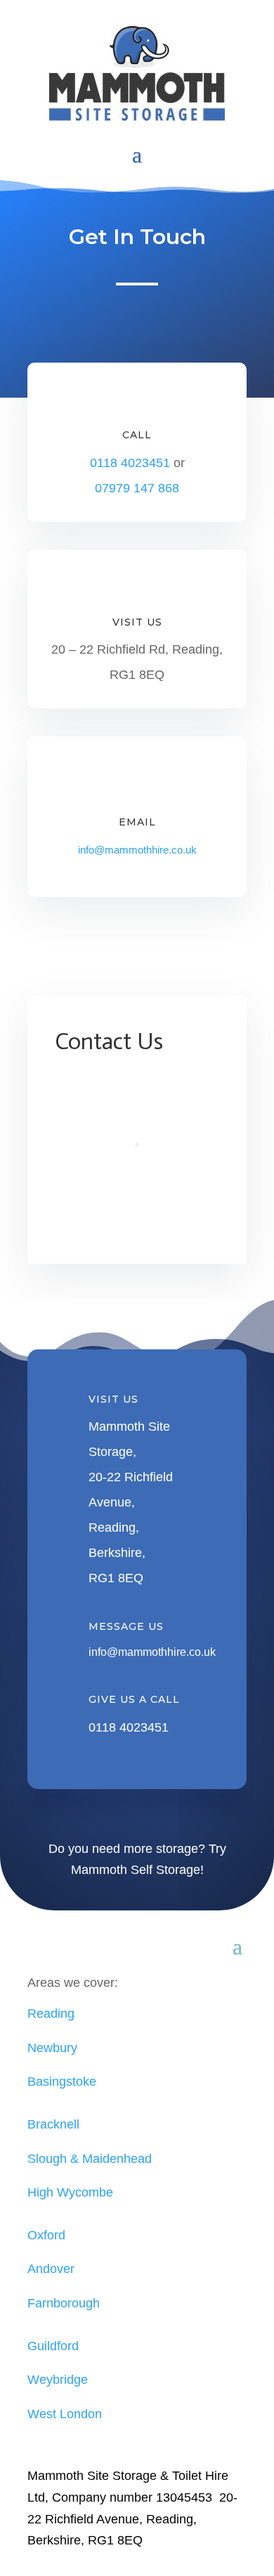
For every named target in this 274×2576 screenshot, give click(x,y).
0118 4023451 (132, 463)
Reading (51, 2014)
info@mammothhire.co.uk (137, 850)
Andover (51, 2269)
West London (65, 2414)
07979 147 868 (137, 488)
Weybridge (58, 2380)
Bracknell (53, 2124)
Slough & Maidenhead (90, 2159)
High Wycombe (70, 2192)
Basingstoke (62, 2082)
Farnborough (64, 2303)
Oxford (46, 2235)
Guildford (53, 2346)
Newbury (52, 2048)
